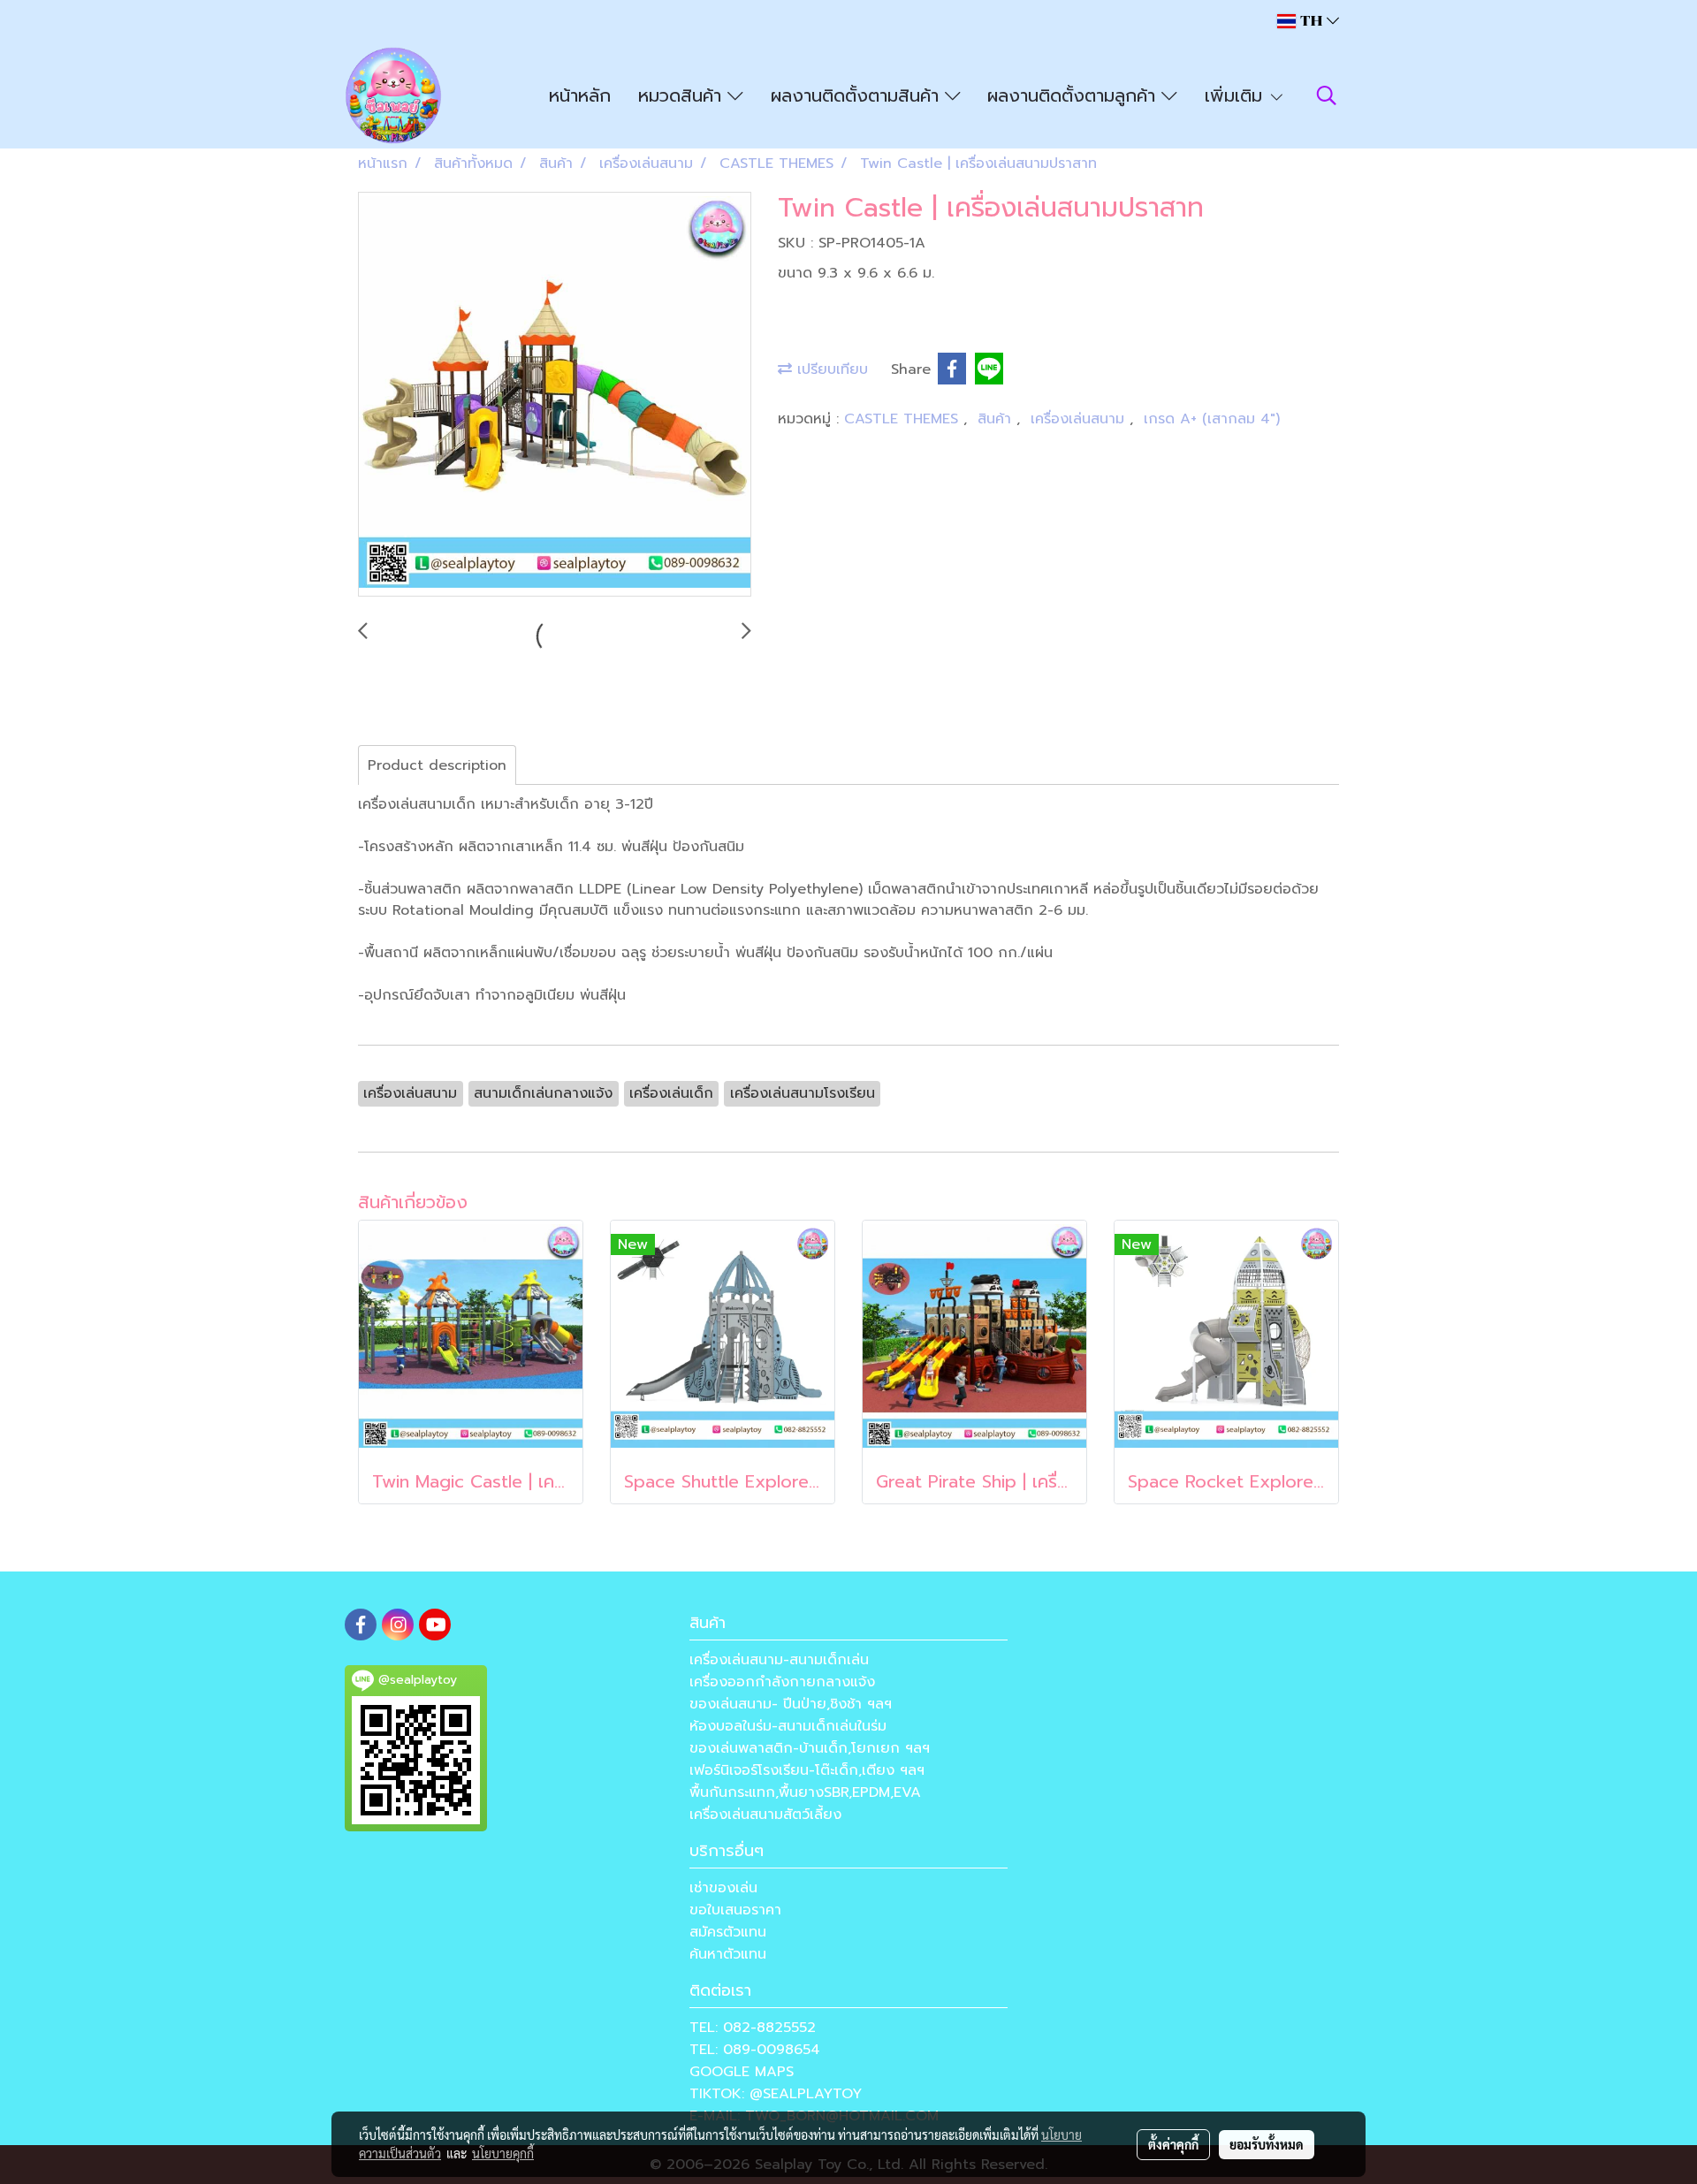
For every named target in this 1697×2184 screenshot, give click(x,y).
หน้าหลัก (580, 95)
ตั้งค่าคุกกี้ (1173, 2144)
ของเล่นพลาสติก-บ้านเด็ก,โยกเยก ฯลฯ (810, 1748)
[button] (1327, 95)
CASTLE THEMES (904, 419)
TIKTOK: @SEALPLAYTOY (776, 2094)
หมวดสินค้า (683, 95)
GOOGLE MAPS (742, 2072)
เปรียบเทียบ (830, 369)
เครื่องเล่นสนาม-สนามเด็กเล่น (779, 1660)
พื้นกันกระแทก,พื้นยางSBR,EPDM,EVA (805, 1792)
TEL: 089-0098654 (755, 2050)
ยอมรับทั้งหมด (1267, 2144)
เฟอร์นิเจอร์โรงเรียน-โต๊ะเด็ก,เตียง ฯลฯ (807, 1770)
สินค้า (997, 419)
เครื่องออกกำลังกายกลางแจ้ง (782, 1682)
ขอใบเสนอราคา (735, 1910)
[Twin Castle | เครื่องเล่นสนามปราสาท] (555, 395)
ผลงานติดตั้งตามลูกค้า (1074, 95)
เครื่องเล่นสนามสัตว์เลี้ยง (765, 1815)
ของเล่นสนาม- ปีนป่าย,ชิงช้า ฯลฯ (791, 1704)
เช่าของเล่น (723, 1888)
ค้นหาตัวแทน (728, 1954)
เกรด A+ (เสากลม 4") (1212, 419)
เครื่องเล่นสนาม (1080, 419)
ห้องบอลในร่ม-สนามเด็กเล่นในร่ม (788, 1726)
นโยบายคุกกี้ (503, 2153)
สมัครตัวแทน (728, 1932)
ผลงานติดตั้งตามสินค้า (858, 95)
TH (1311, 21)
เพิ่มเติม (1237, 95)
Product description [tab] (437, 765)
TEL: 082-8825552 (753, 2028)
